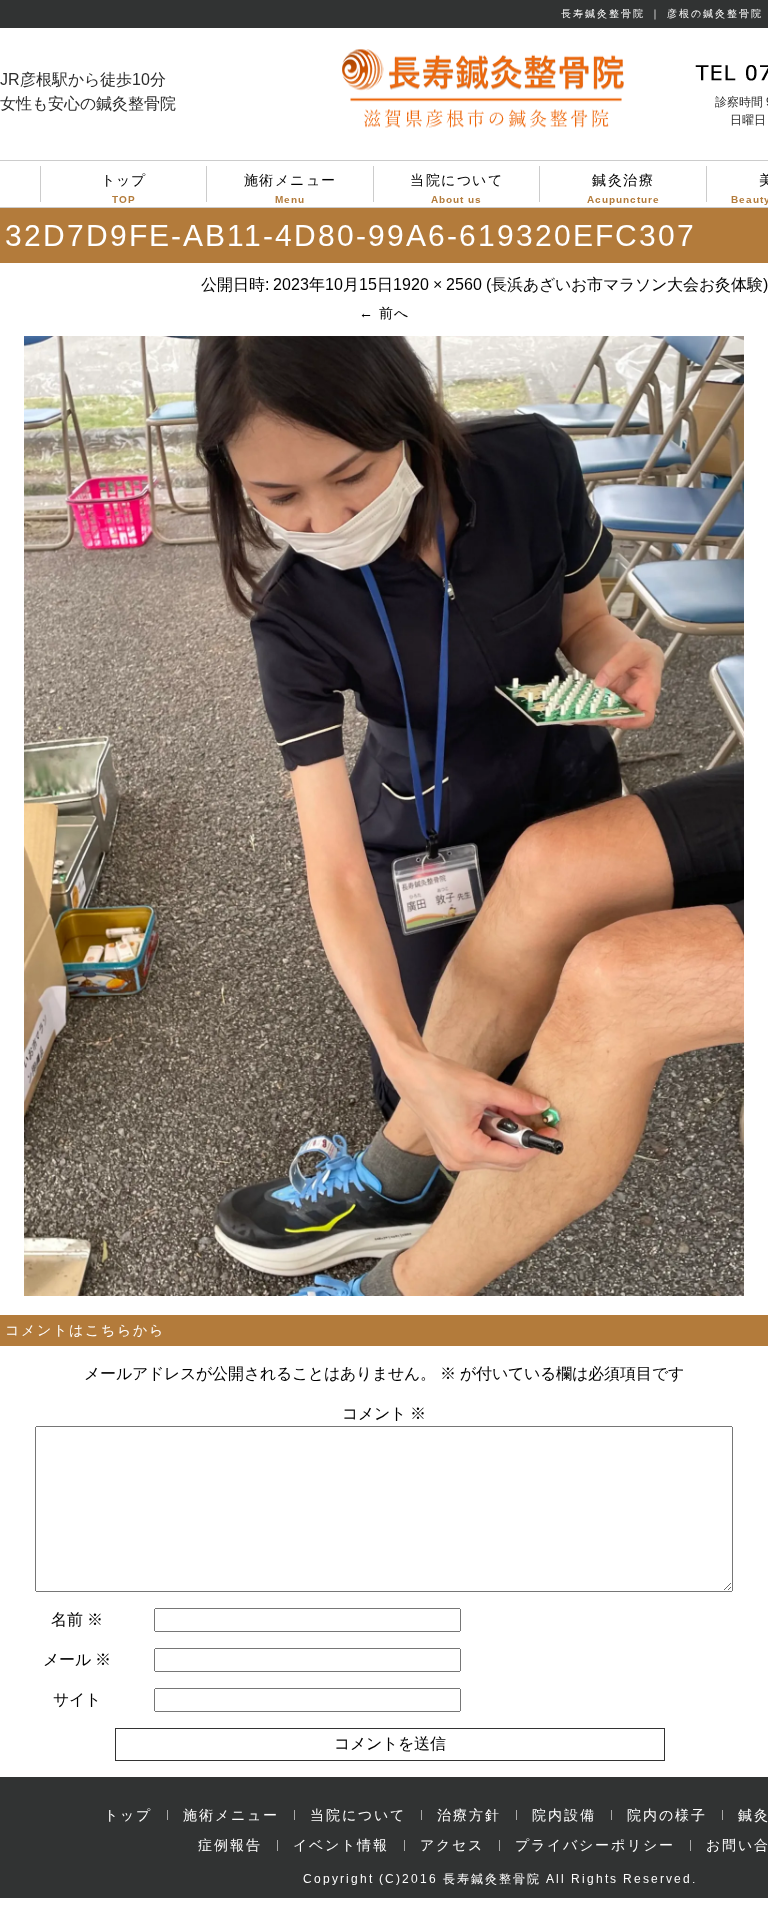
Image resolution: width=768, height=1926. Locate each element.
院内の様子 (667, 1815)
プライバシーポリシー (595, 1845)
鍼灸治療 (623, 187)
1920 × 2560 (437, 284)
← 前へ (384, 313)
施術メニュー (290, 187)
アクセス (452, 1845)
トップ (124, 187)
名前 (77, 1619)
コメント (384, 1413)
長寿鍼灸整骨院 (492, 1879)
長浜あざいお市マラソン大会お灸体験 (627, 284)
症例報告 (230, 1845)
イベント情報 (341, 1845)
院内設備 (564, 1815)
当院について (456, 187)
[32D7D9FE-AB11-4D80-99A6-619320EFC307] (384, 1291)
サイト (77, 1699)
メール (77, 1659)
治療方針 (469, 1815)
